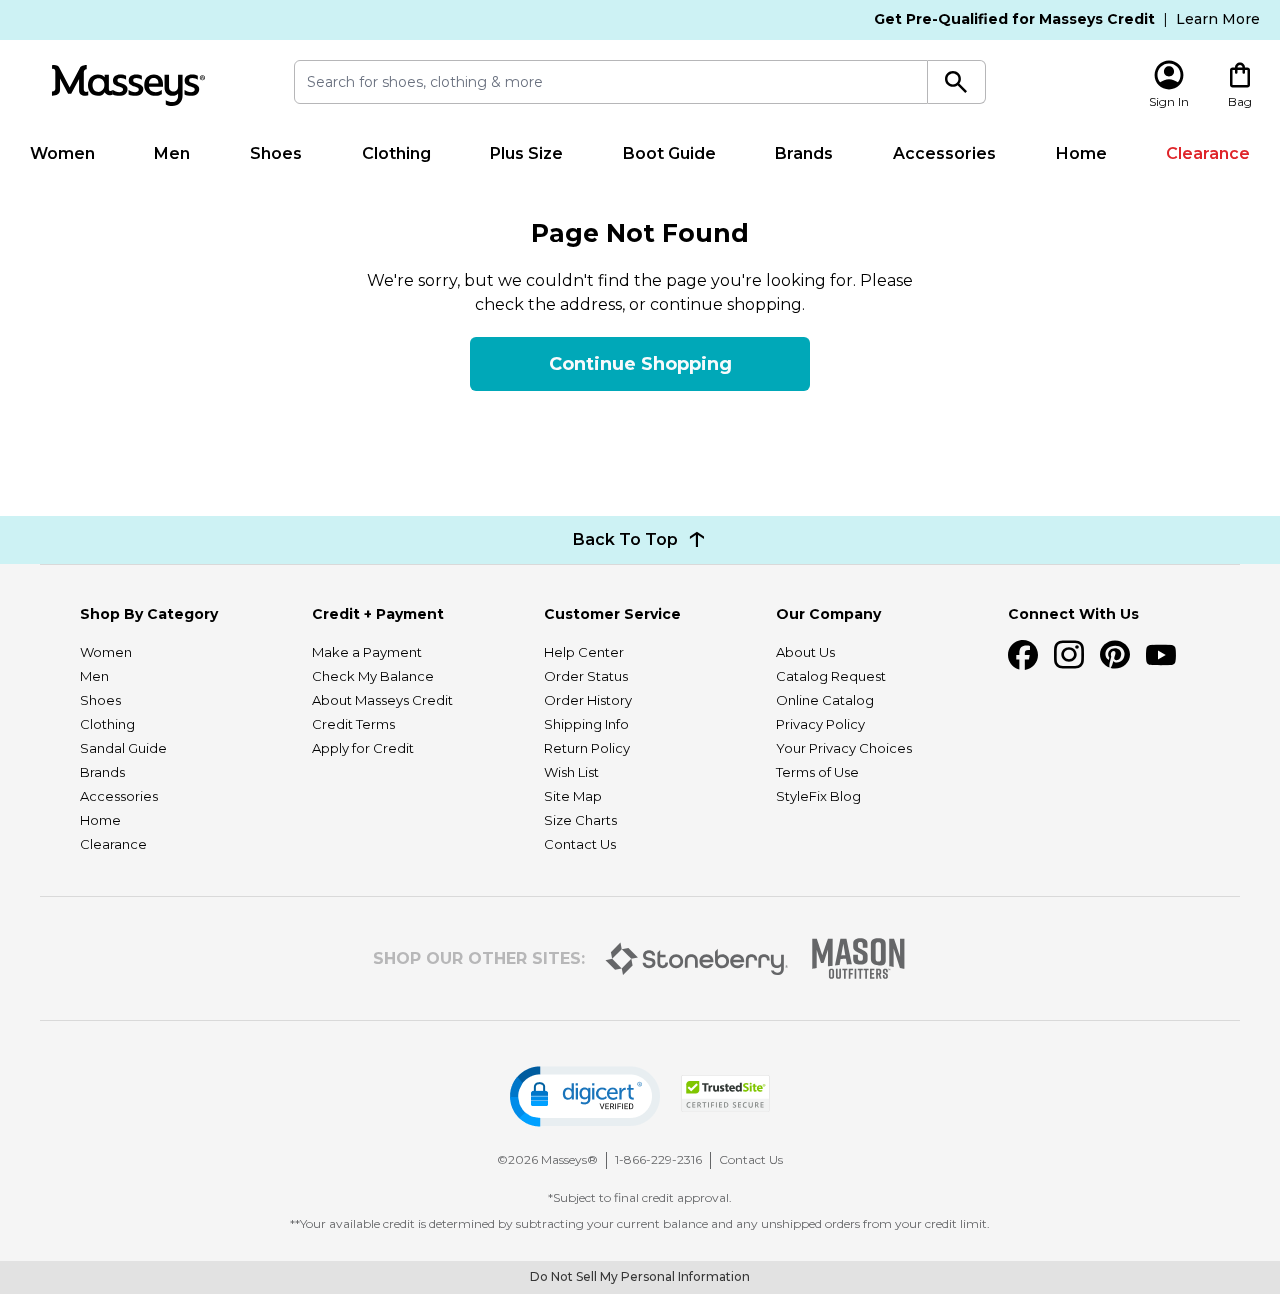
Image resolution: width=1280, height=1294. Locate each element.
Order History (588, 700)
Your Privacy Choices (844, 748)
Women (62, 153)
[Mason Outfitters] (858, 958)
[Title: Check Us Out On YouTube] (1161, 655)
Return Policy (587, 748)
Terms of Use (817, 772)
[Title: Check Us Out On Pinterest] (1115, 655)
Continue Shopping (640, 364)
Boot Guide (669, 153)
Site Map (573, 796)
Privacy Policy (820, 724)
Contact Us (580, 844)
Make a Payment (367, 652)
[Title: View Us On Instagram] (1069, 655)
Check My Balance (373, 676)
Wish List (571, 772)
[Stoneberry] (696, 959)
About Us (805, 652)
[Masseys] (128, 85)
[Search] (956, 82)
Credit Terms (353, 724)
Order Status (586, 676)
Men (172, 153)
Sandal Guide (123, 748)
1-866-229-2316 (658, 1159)
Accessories (944, 153)
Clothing (396, 153)
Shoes (276, 153)
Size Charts (580, 820)
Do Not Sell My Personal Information (640, 1276)
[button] (585, 1096)
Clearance (1208, 153)
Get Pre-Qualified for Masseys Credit (1014, 19)
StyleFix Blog (818, 796)
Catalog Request (831, 676)
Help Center (584, 652)
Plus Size (526, 153)
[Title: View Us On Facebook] (1023, 655)
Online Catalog (825, 700)
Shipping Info (586, 724)
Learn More (1218, 19)
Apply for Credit (363, 748)
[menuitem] (62, 154)
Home (1081, 153)
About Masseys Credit (382, 700)
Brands (804, 153)
